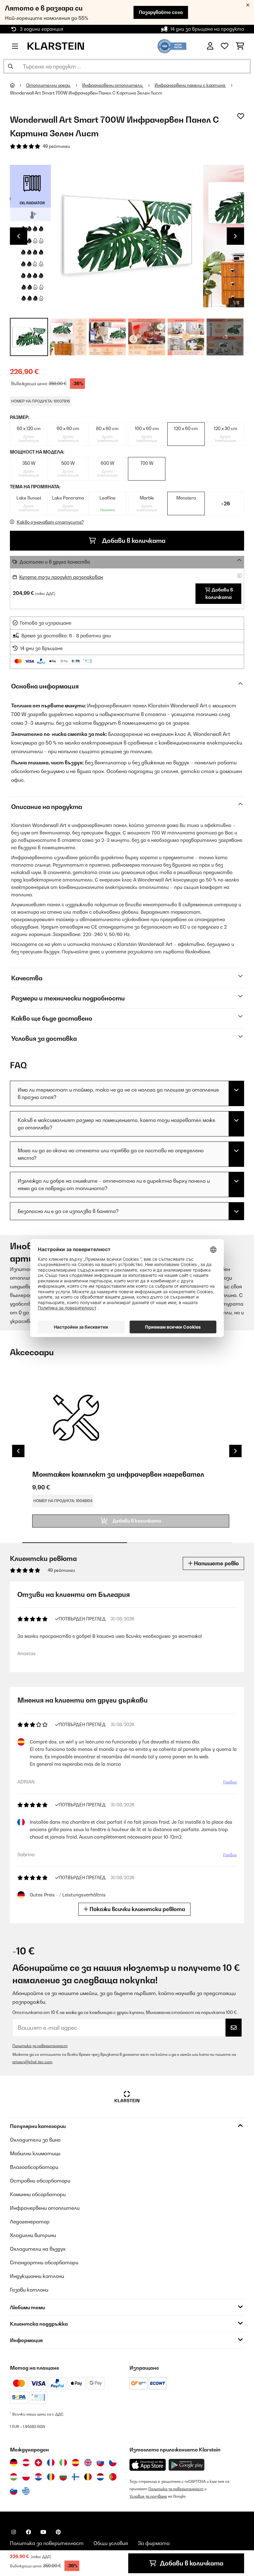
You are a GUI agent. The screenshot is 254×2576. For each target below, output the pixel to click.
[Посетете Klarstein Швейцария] (38, 2463)
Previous (19, 236)
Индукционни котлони (37, 2276)
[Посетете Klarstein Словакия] (100, 2463)
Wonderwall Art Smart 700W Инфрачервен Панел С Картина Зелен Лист (86, 93)
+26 (226, 503)
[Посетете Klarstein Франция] (51, 2463)
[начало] (18, 85)
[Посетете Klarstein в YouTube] (43, 2532)
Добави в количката (133, 541)
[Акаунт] (210, 46)
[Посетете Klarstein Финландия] (76, 2477)
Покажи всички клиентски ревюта (137, 1909)
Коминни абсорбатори (38, 2194)
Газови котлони (29, 2290)
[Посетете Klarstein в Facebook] (28, 2532)
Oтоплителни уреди (48, 85)
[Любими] (225, 46)
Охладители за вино (35, 2140)
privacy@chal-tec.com (32, 2062)
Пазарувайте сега (161, 12)
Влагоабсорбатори (34, 2167)
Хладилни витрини (33, 2235)
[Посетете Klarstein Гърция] (26, 2491)
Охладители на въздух (38, 2249)
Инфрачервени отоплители (113, 85)
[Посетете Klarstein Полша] (26, 2477)
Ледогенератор (30, 2222)
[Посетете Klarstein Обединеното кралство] (88, 2463)
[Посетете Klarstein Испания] (76, 2463)
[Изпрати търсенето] (11, 66)
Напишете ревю (216, 1563)
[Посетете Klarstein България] (63, 2477)
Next (235, 236)
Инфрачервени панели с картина (190, 85)
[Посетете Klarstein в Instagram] (14, 2532)
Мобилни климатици (35, 2153)
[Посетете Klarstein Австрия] (26, 2463)
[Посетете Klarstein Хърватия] (38, 2477)
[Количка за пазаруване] (240, 46)
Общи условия (111, 2543)
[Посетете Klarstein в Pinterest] (58, 2532)
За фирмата (154, 2543)
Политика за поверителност (40, 2046)
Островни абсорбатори (40, 2181)
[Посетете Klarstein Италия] (63, 2463)
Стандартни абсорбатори (44, 2262)
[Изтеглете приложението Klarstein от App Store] (148, 2465)
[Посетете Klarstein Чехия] (113, 2463)
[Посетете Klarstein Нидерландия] (100, 2477)
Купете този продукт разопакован (61, 577)
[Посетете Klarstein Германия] (14, 2463)
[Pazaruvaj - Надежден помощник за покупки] (172, 46)
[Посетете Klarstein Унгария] (14, 2477)
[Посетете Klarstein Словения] (14, 2491)
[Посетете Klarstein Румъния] (51, 2477)
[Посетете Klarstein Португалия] (113, 2477)
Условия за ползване (148, 2496)
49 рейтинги (56, 146)
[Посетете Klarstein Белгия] (88, 2477)
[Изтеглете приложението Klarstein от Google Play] (187, 2465)
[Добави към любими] (241, 116)
